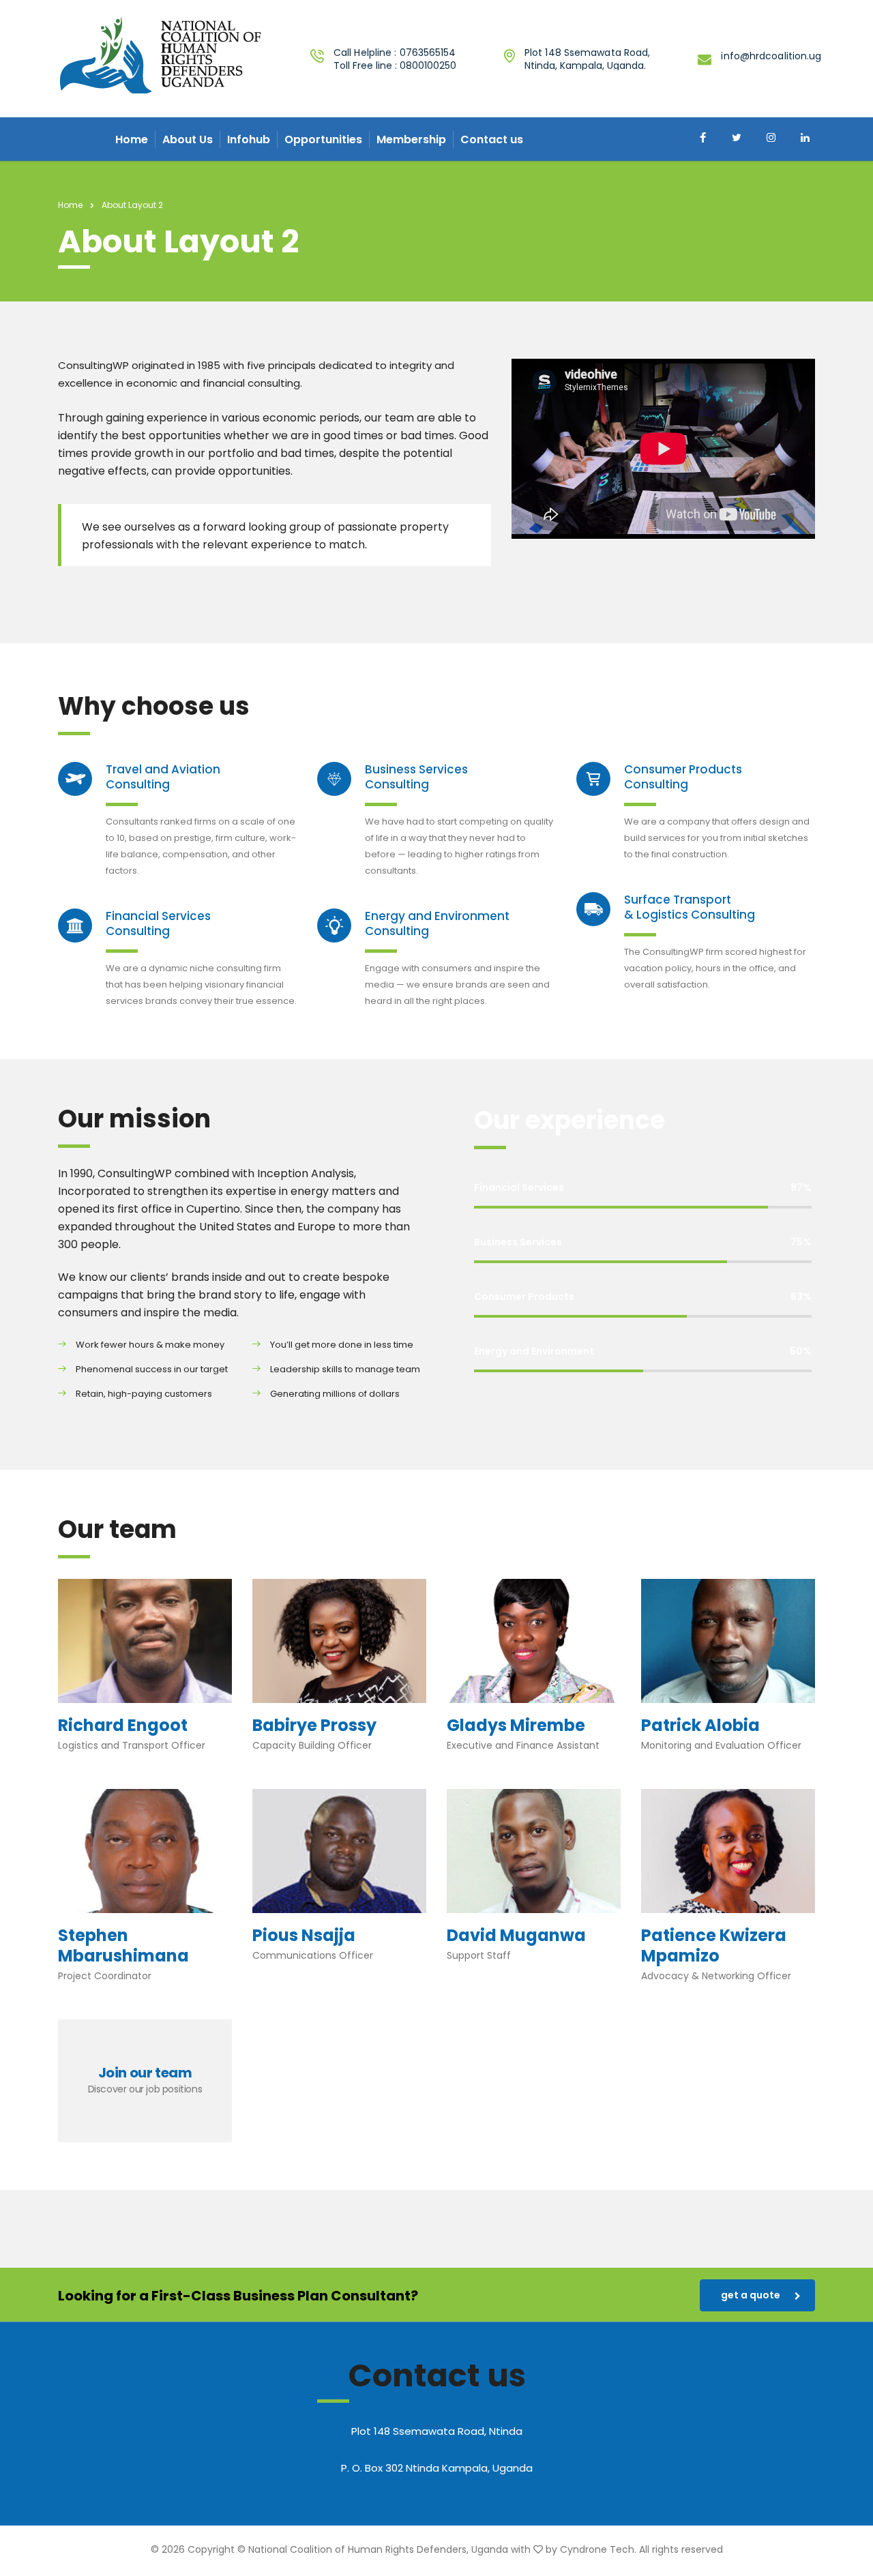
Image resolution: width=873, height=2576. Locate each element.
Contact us (492, 139)
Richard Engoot (123, 1725)
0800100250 (428, 65)
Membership (411, 139)
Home (132, 139)
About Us (188, 139)
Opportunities (323, 139)
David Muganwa (516, 1935)
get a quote (751, 2295)
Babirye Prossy (314, 1725)
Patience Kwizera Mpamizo (714, 1945)
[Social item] (702, 139)
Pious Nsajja (304, 1935)
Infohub (249, 139)
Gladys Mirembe (516, 1725)
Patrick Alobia (700, 1725)
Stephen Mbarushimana (123, 1945)
